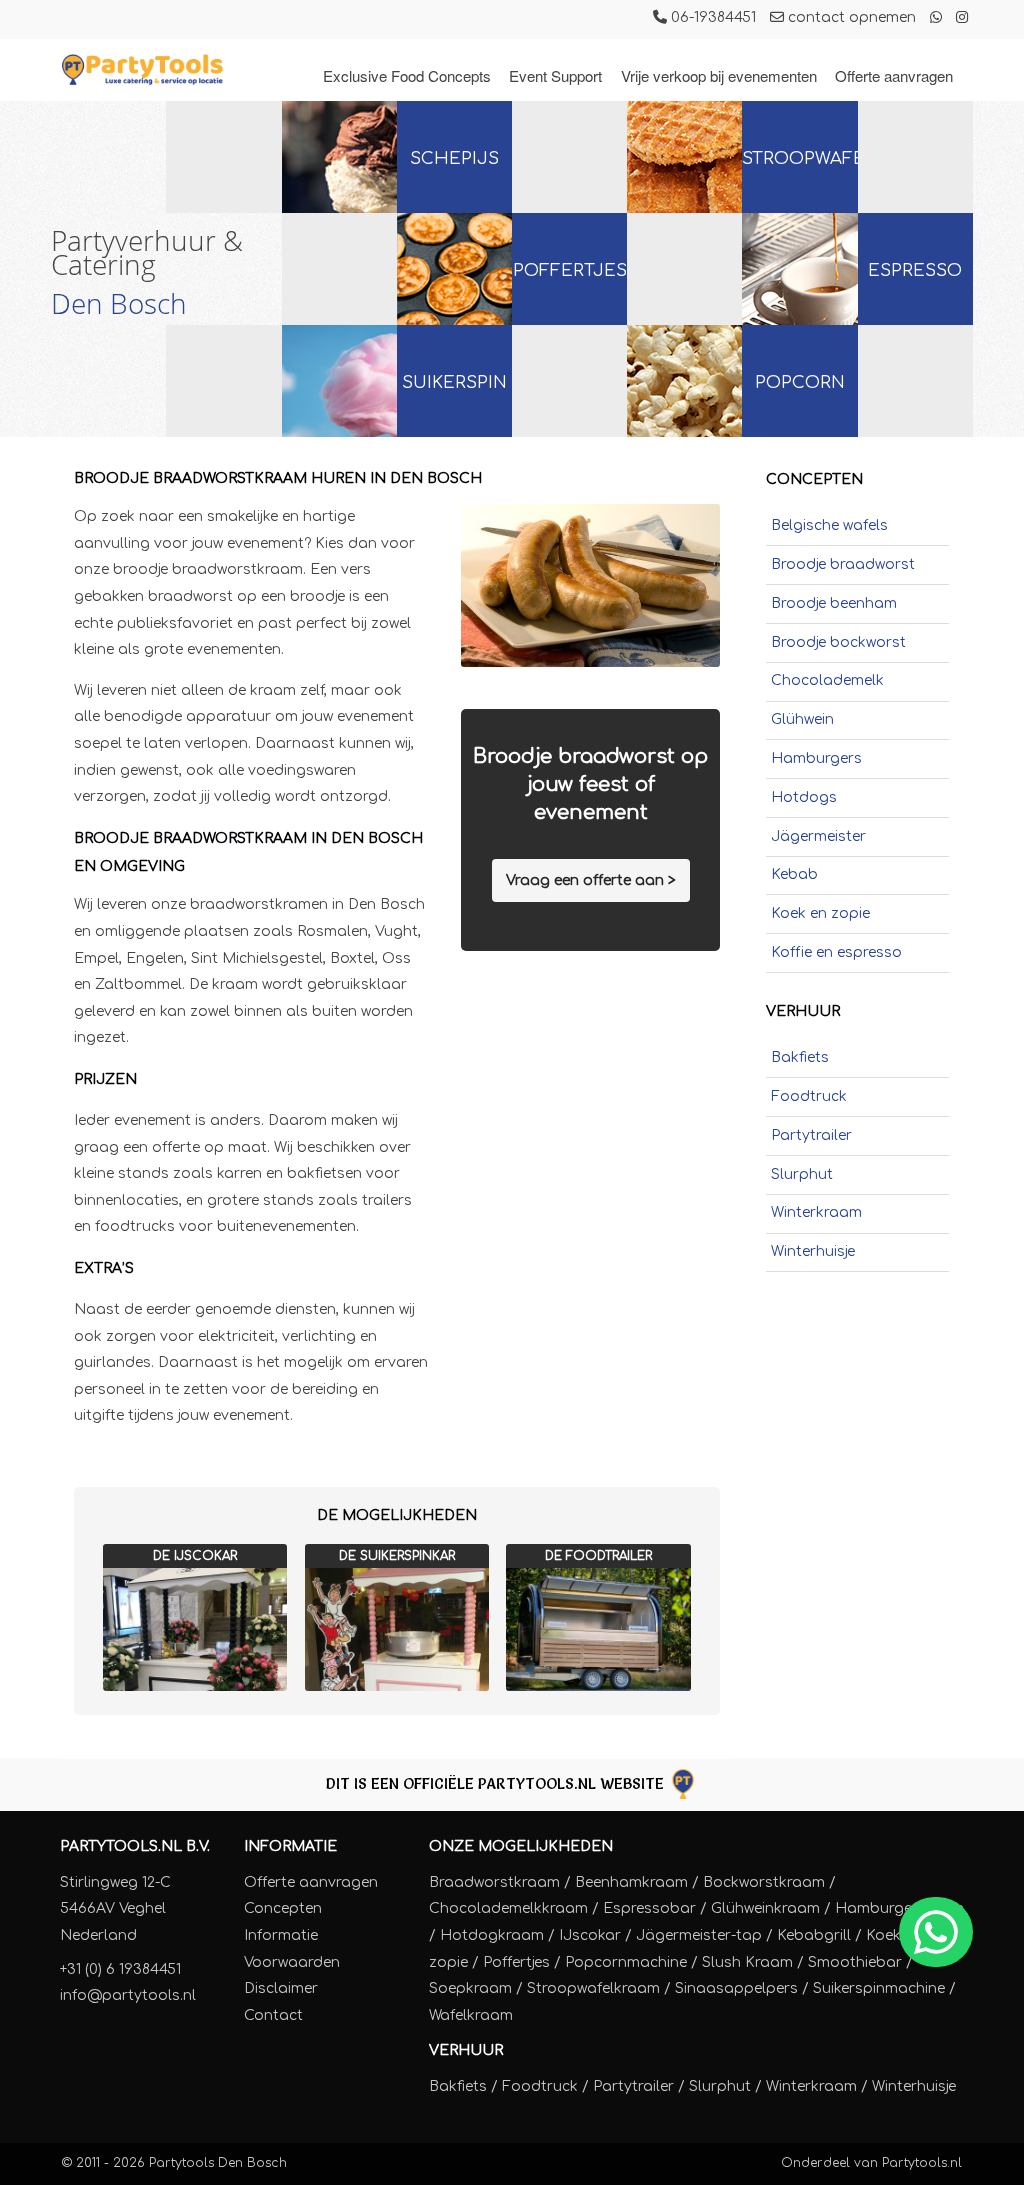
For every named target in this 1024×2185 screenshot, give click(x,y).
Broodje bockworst (838, 642)
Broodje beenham (834, 603)
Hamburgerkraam (899, 1908)
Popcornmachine (626, 1962)
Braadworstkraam (494, 1882)
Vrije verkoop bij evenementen (719, 75)
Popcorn (800, 382)
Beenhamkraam (631, 1882)
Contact (273, 2015)
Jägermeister (818, 836)
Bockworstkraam (764, 1882)
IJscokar (590, 1935)
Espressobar (649, 1908)
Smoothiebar (855, 1962)
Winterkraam (816, 1212)
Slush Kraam (747, 1962)
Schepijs (454, 158)
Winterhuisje (813, 1251)
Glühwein (802, 719)
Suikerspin (454, 382)
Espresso (915, 270)
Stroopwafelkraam (593, 1988)
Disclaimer (281, 1988)
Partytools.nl (922, 2163)
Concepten (283, 1908)
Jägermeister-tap (699, 1935)
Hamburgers (816, 758)
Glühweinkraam (765, 1908)
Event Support (555, 75)
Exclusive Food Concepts (407, 75)
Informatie (290, 1846)
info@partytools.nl (128, 1995)
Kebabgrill (814, 1935)
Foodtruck (809, 1096)
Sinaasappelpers (736, 1988)
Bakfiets (800, 1057)
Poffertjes (570, 270)
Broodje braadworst (843, 564)
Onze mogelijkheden (521, 1846)
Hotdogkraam (492, 1935)
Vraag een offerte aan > (591, 880)
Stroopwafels (799, 158)
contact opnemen (850, 17)
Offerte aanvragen (894, 75)
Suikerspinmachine (879, 1988)
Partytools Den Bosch (218, 2163)
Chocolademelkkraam (508, 1908)
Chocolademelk (827, 680)
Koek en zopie (820, 913)
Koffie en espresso (836, 952)
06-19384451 (711, 17)
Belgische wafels (829, 525)
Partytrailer (811, 1135)
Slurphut (802, 1174)
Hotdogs (804, 797)
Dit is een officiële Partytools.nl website (497, 1783)
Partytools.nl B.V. (135, 1846)
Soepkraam (470, 1988)
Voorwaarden (292, 1962)
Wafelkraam (471, 2015)
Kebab (794, 874)
